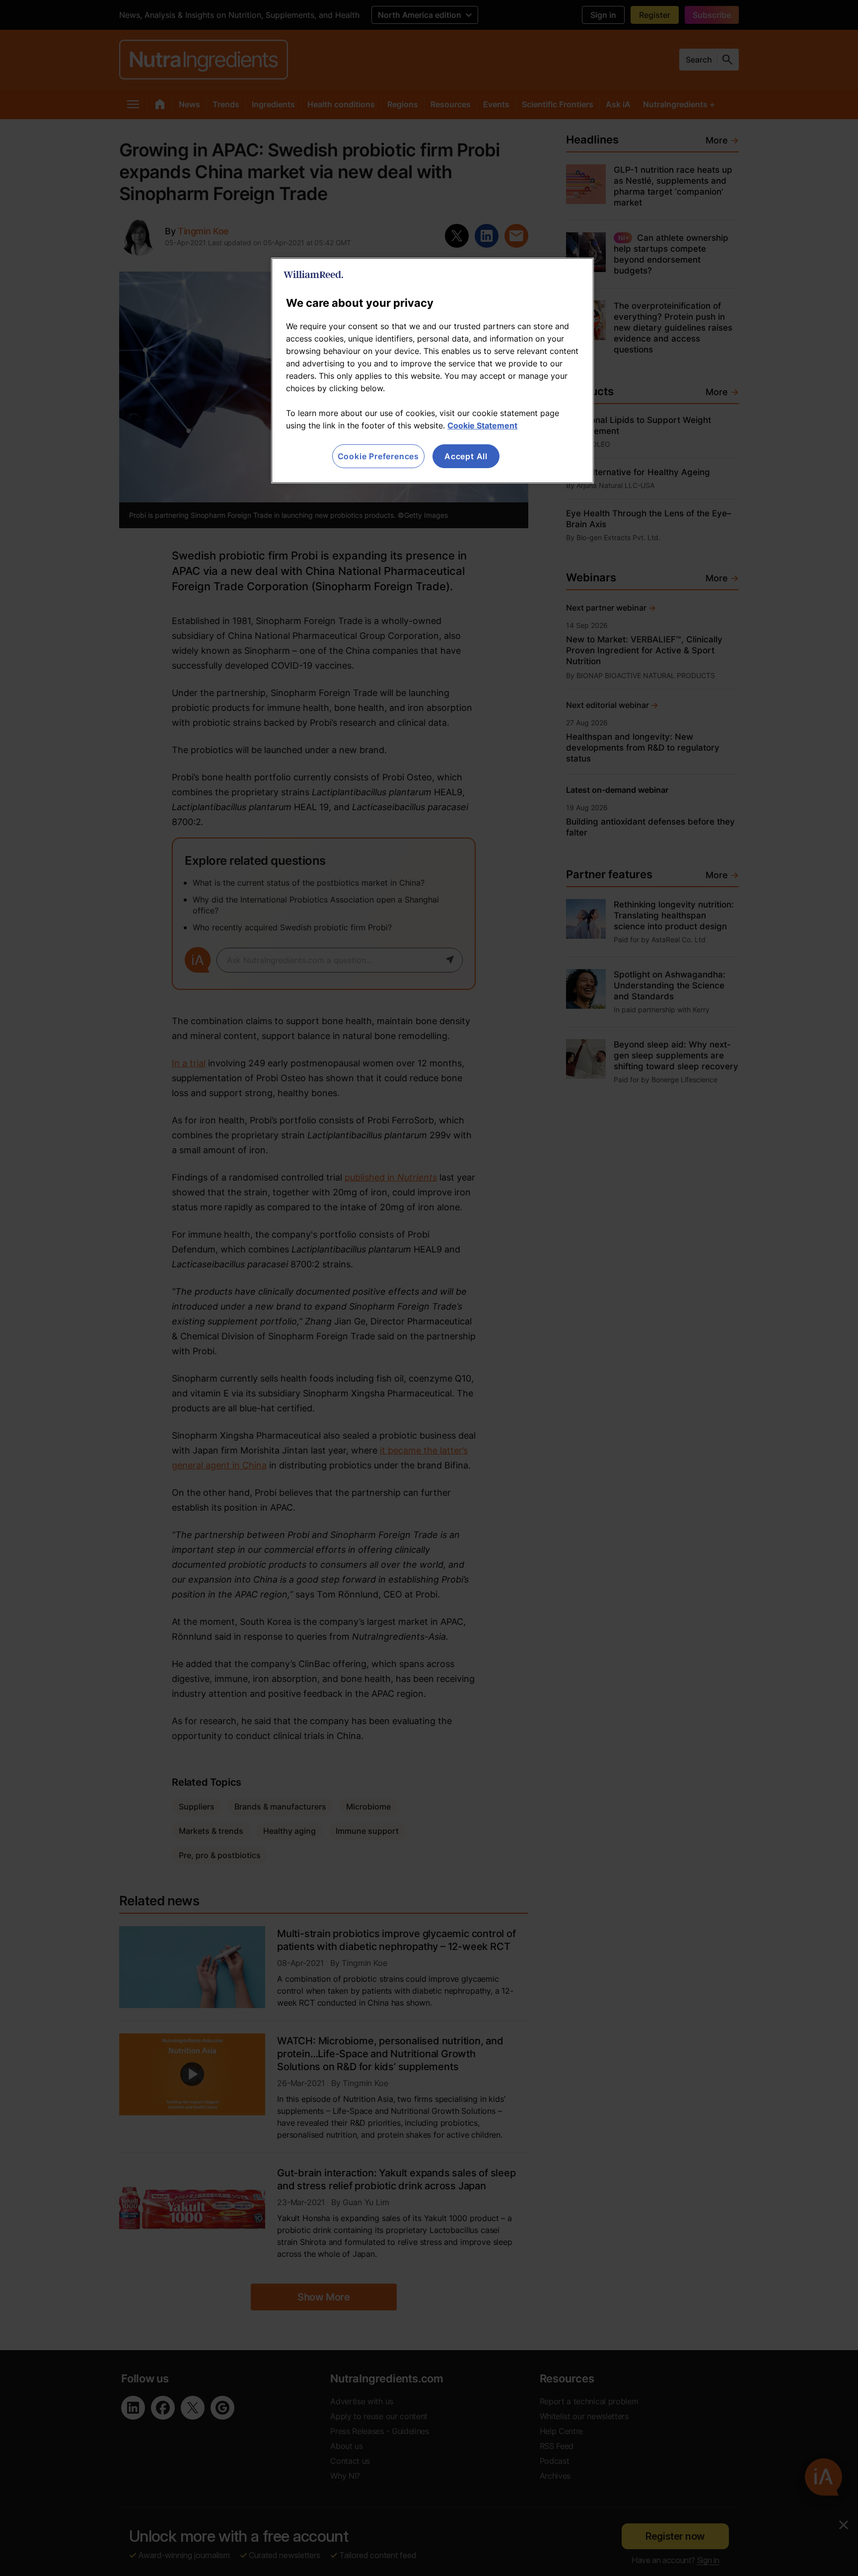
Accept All (466, 456)
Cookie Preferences (378, 456)
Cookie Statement (482, 425)
